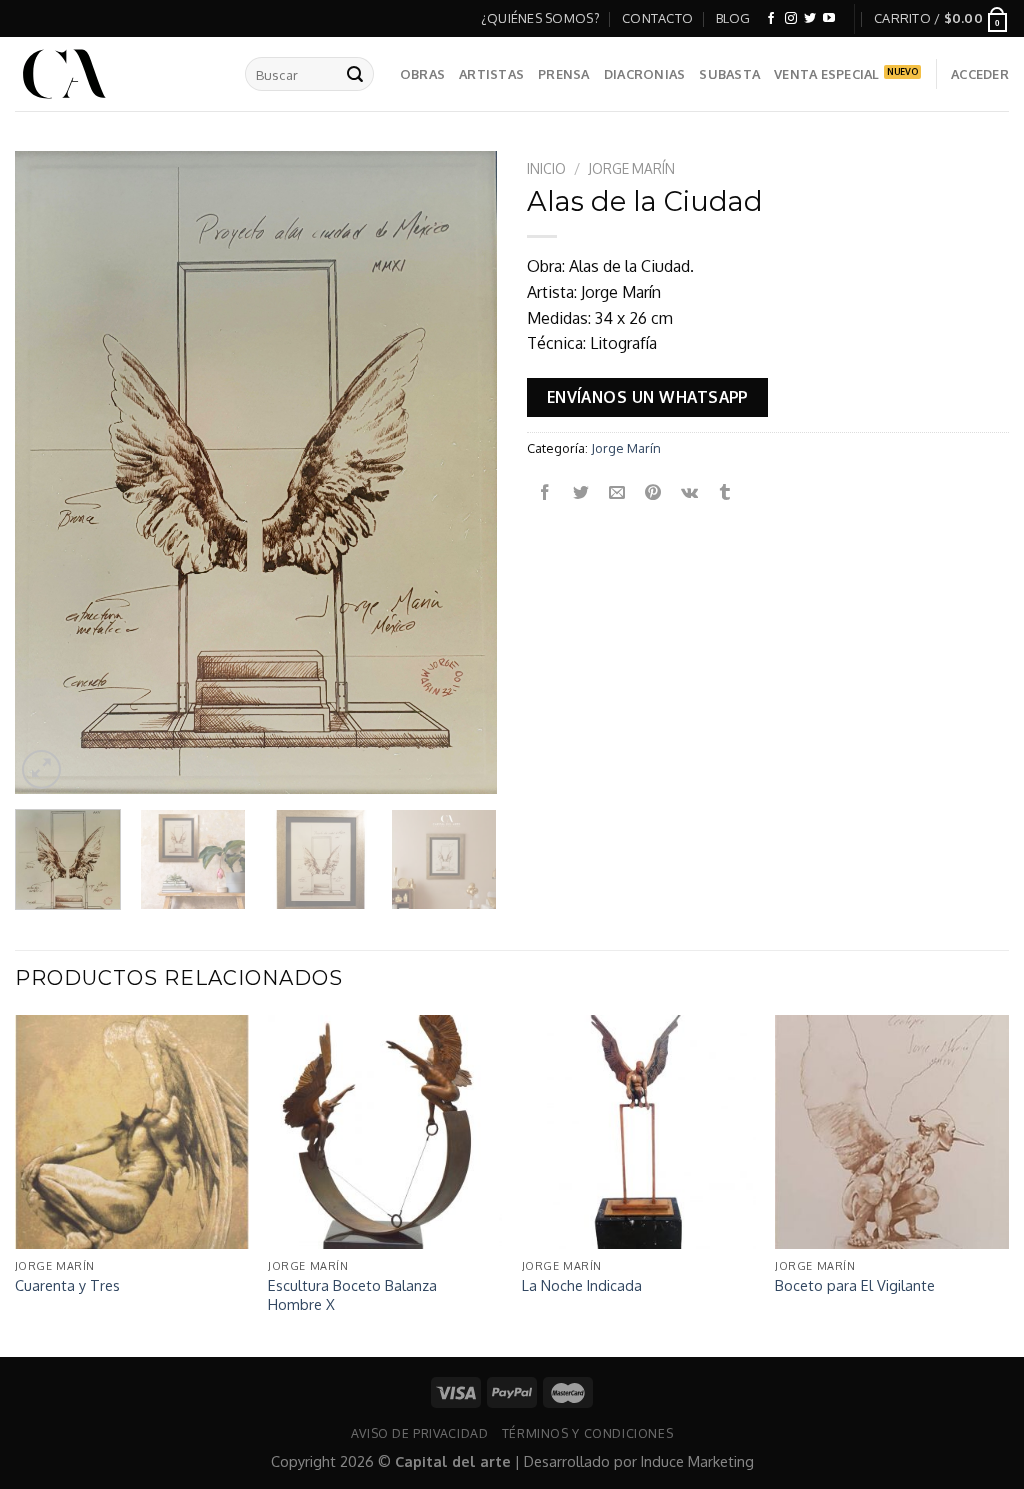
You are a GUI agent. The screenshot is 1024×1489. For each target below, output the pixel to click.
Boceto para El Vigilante (855, 1285)
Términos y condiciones (587, 1433)
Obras (422, 74)
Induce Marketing (697, 1461)
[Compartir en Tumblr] (725, 493)
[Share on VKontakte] (689, 493)
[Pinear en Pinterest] (653, 493)
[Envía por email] (617, 493)
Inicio (546, 168)
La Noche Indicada (582, 1285)
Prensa (564, 74)
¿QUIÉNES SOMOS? (540, 18)
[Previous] (50, 472)
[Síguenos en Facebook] (771, 19)
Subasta (729, 74)
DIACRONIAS (645, 74)
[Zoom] (41, 769)
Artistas (491, 74)
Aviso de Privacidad (420, 1433)
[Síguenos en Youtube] (829, 19)
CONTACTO (657, 18)
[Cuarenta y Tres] (132, 1132)
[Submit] (355, 74)
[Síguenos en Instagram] (791, 19)
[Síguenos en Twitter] (810, 19)
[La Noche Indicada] (639, 1132)
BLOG (733, 18)
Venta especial (827, 74)
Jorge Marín (631, 168)
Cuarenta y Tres (67, 1285)
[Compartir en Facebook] (545, 493)
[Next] (462, 472)
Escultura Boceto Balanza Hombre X (352, 1294)
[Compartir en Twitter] (581, 493)
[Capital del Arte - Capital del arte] (115, 74)
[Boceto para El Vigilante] (892, 1132)
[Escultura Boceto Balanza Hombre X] (385, 1132)
